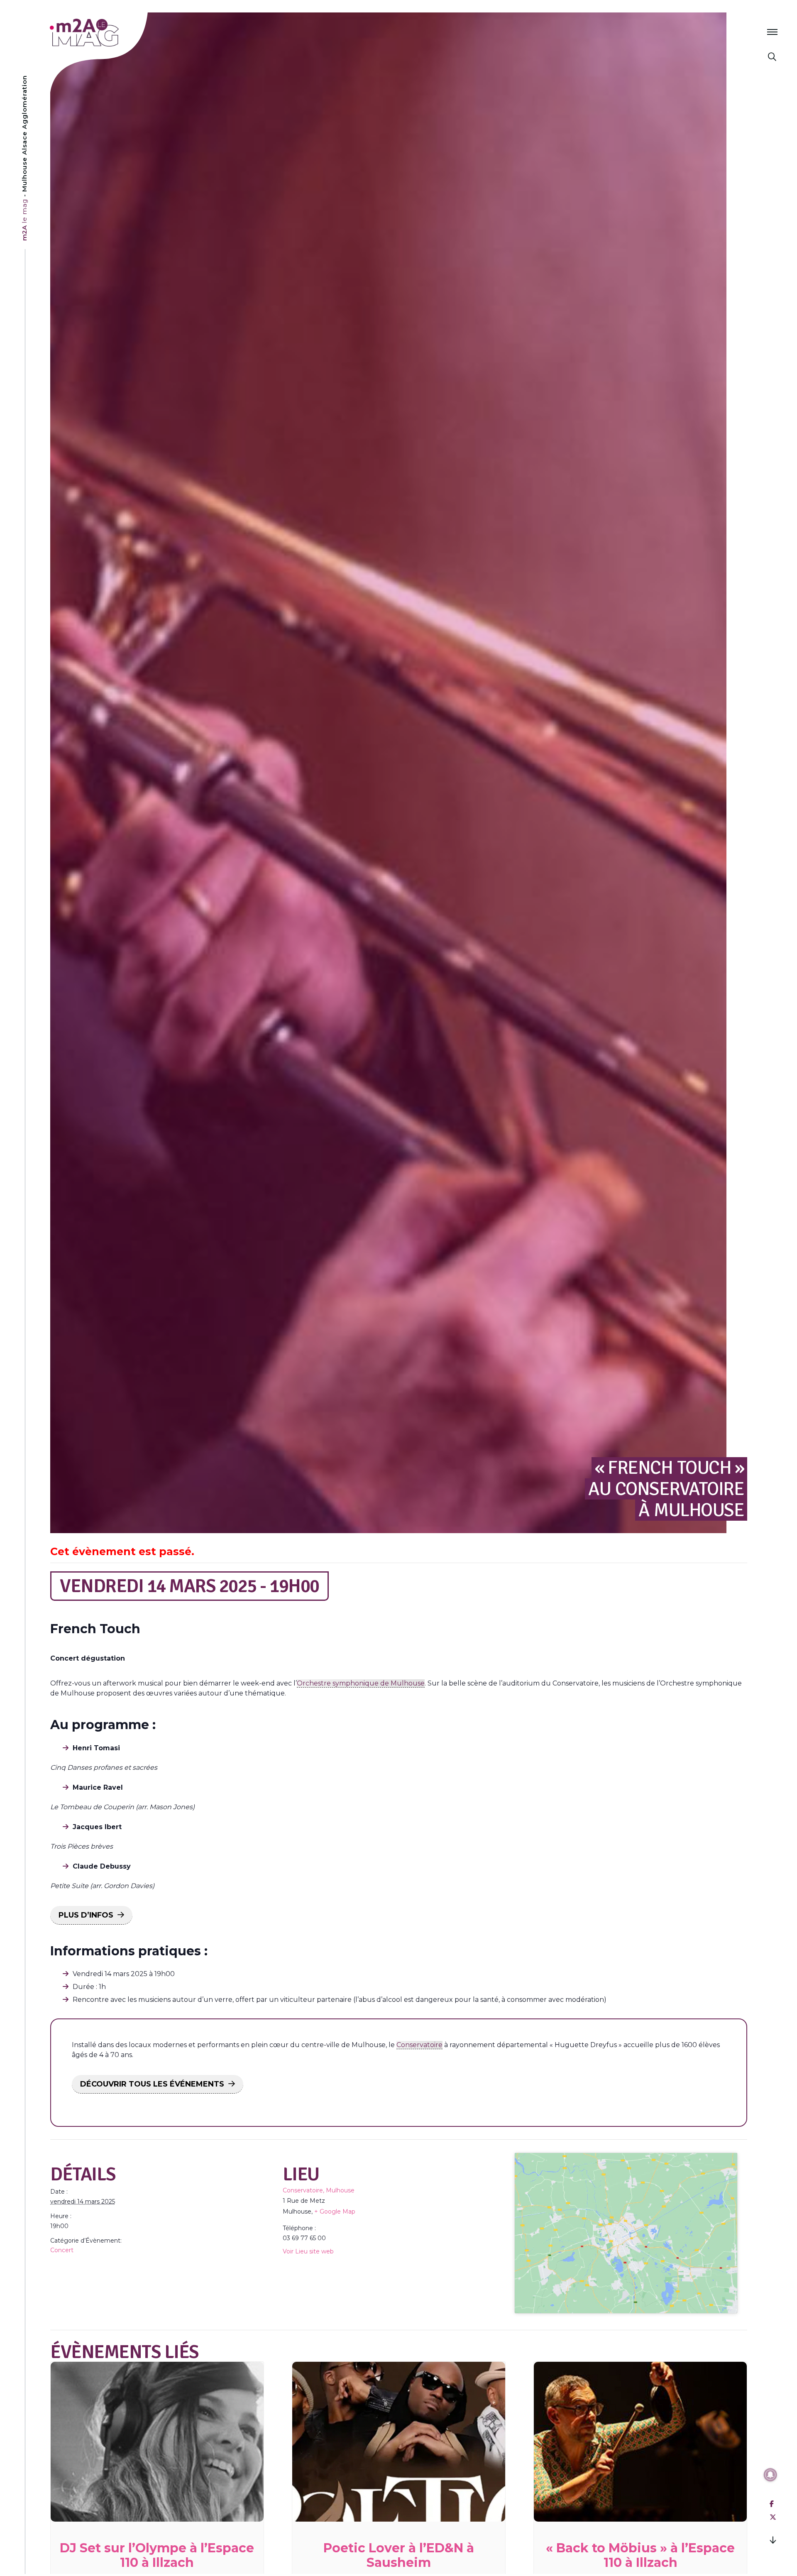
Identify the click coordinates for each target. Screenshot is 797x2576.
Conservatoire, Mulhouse (319, 2190)
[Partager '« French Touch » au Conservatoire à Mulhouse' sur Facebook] (772, 2504)
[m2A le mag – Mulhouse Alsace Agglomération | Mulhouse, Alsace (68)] (111, 33)
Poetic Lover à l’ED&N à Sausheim (399, 2555)
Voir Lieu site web (308, 2251)
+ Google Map (335, 2211)
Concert (62, 2250)
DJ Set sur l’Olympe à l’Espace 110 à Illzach (157, 2555)
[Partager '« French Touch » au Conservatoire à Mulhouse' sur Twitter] (773, 2517)
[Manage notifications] (770, 2475)
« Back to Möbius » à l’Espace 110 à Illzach (640, 2555)
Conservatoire (419, 2045)
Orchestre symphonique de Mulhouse (361, 1683)
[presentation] (157, 2442)
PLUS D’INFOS (86, 1915)
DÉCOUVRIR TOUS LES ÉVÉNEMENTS (152, 2084)
